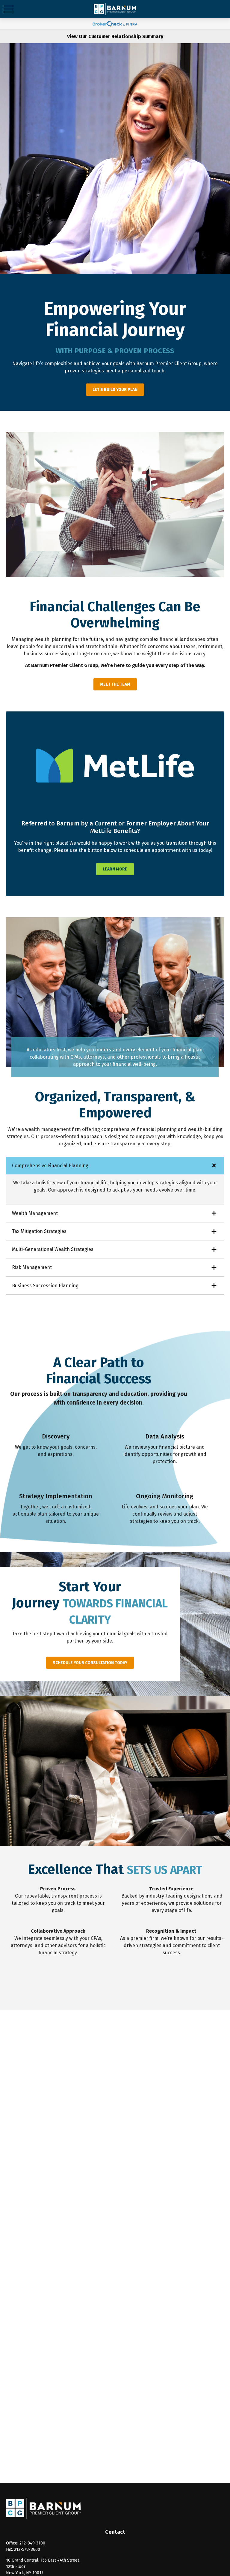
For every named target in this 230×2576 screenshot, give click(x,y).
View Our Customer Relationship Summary (115, 36)
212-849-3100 (32, 2543)
